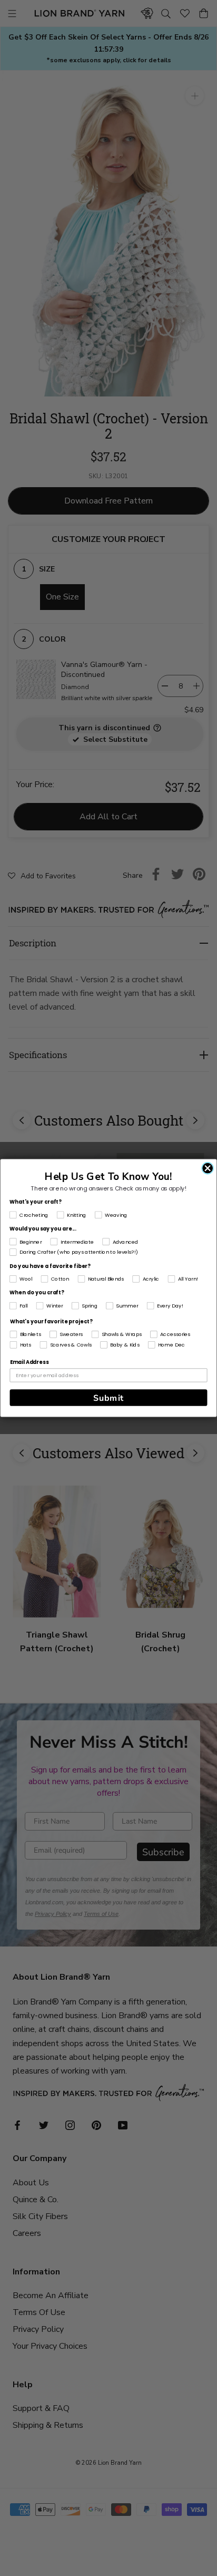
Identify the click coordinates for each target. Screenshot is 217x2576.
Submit (108, 1398)
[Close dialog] (208, 1168)
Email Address (29, 1362)
